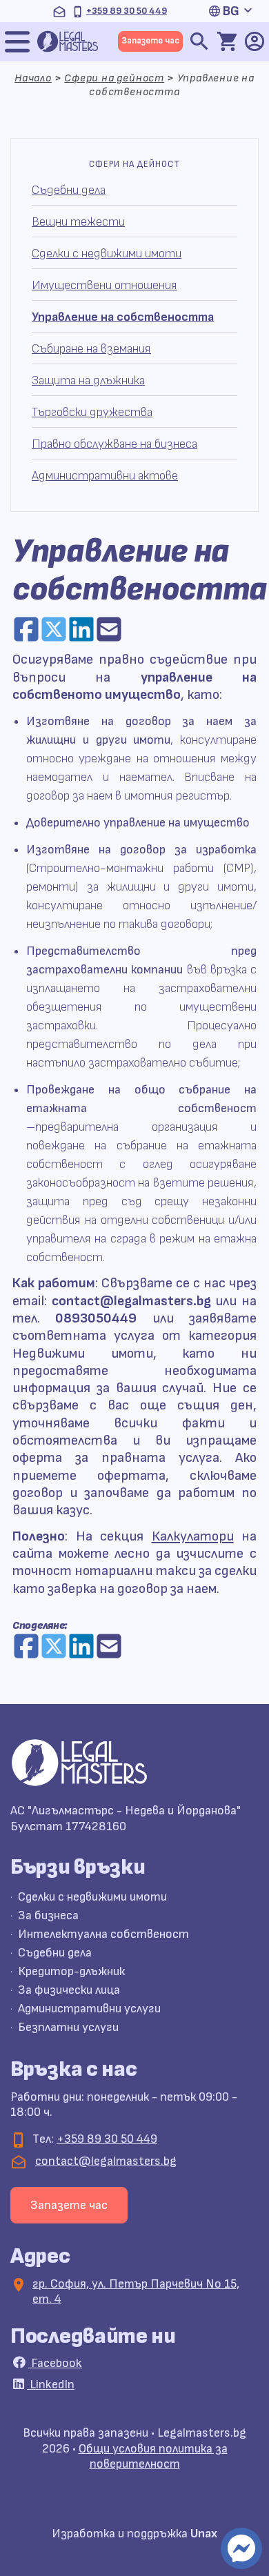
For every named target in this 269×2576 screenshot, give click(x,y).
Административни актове (105, 476)
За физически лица (69, 1990)
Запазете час (150, 41)
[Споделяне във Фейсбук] (26, 629)
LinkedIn (51, 2385)
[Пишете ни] (59, 11)
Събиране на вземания (91, 349)
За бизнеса (48, 1915)
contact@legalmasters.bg (106, 2161)
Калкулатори (193, 1536)
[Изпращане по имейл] (109, 629)
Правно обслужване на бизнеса (114, 444)
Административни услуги (89, 2009)
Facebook (55, 2363)
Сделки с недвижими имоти (107, 254)
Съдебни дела (69, 190)
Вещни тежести (78, 222)
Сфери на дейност (114, 78)
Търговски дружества (92, 412)
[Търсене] (199, 41)
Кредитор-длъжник (71, 1971)
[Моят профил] (255, 41)
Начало (33, 78)
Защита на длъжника (88, 380)
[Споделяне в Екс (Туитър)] (54, 629)
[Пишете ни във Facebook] (241, 2548)
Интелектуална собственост (103, 1934)
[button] (234, 11)
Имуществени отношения (104, 285)
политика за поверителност (159, 2457)
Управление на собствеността (123, 317)
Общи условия (119, 2449)
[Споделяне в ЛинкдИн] (81, 629)
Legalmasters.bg (202, 2433)
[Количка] (227, 41)
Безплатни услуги (68, 2027)
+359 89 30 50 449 (127, 11)
